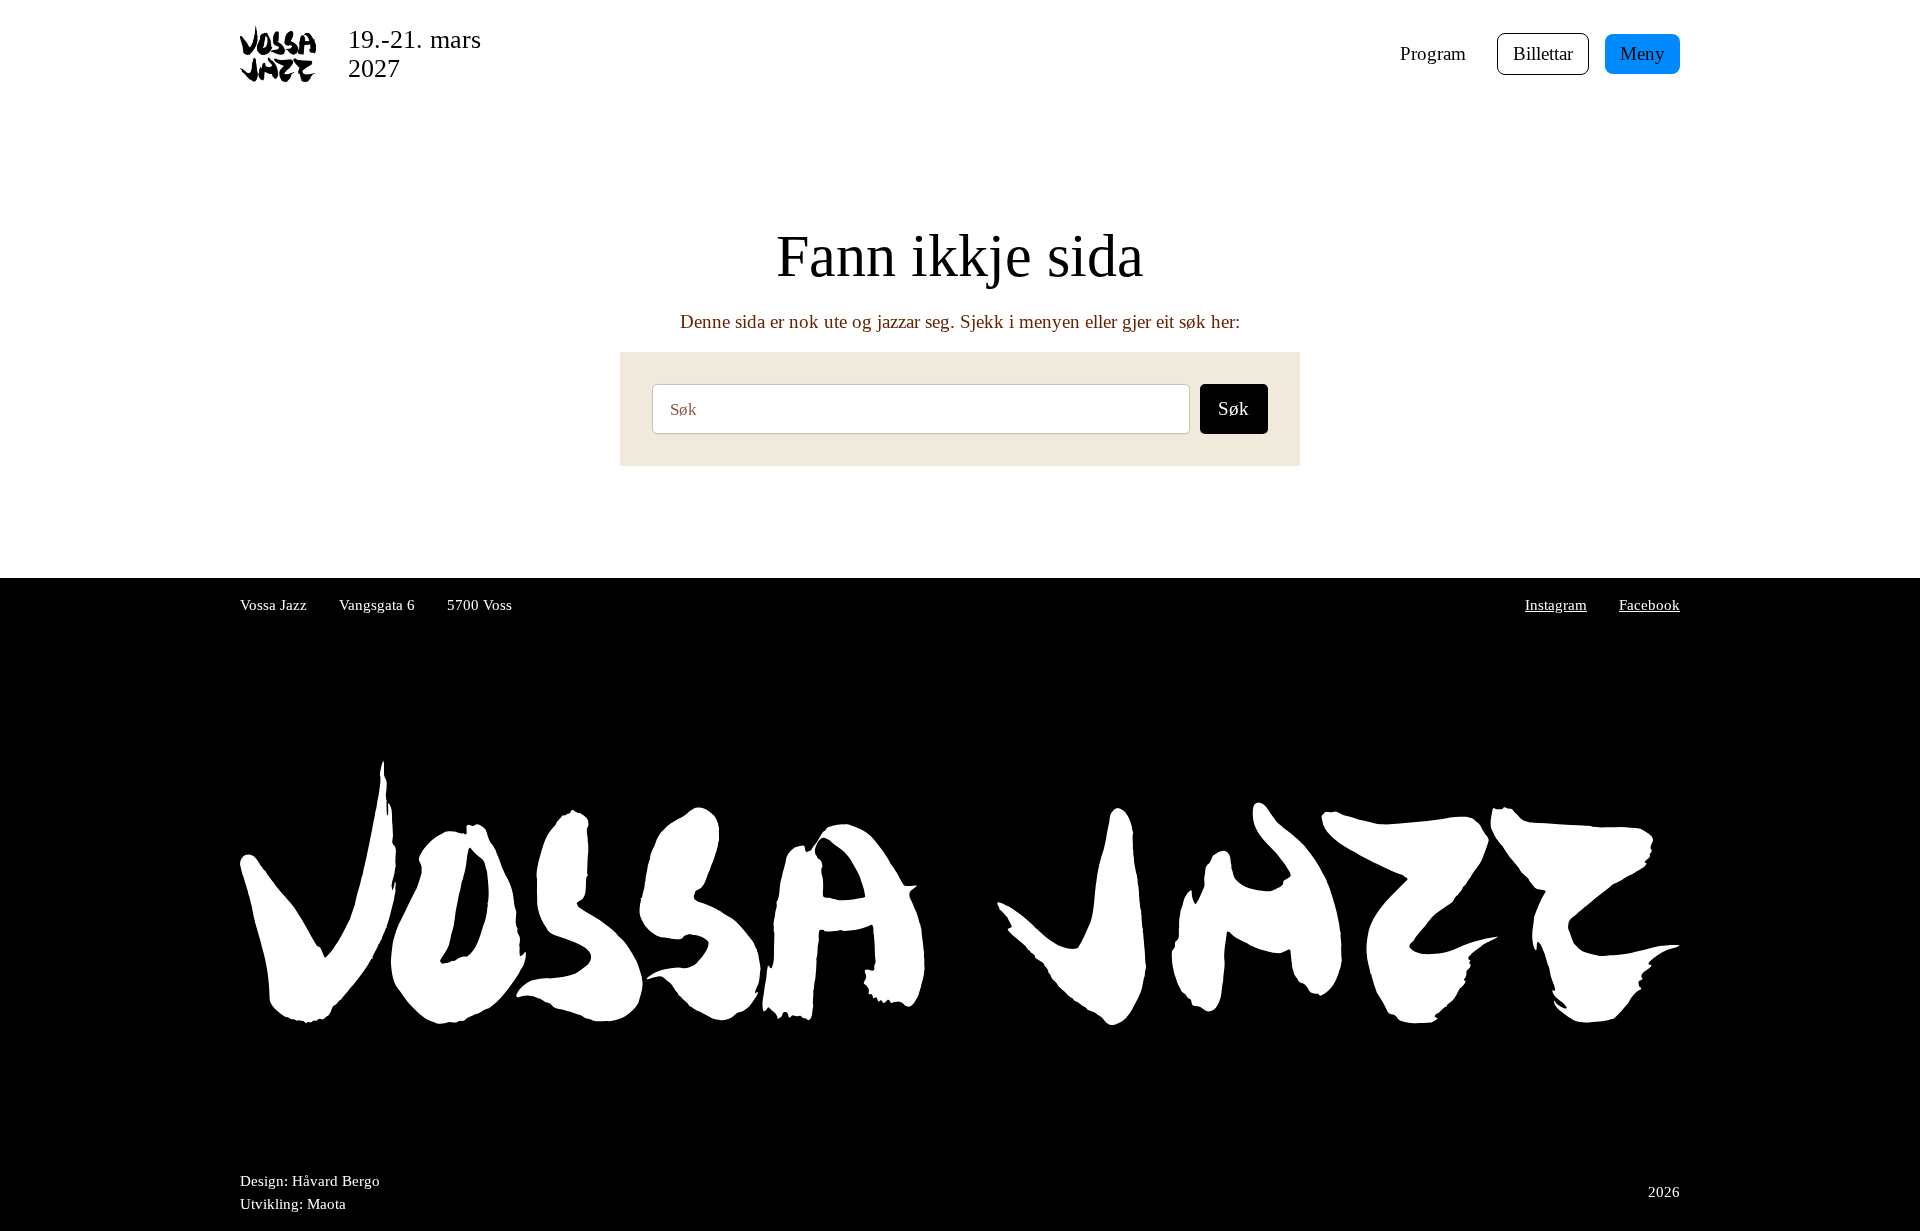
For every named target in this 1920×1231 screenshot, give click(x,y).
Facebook (1649, 604)
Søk (1233, 408)
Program (1433, 53)
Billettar (1543, 53)
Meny (1642, 53)
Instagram (1556, 604)
